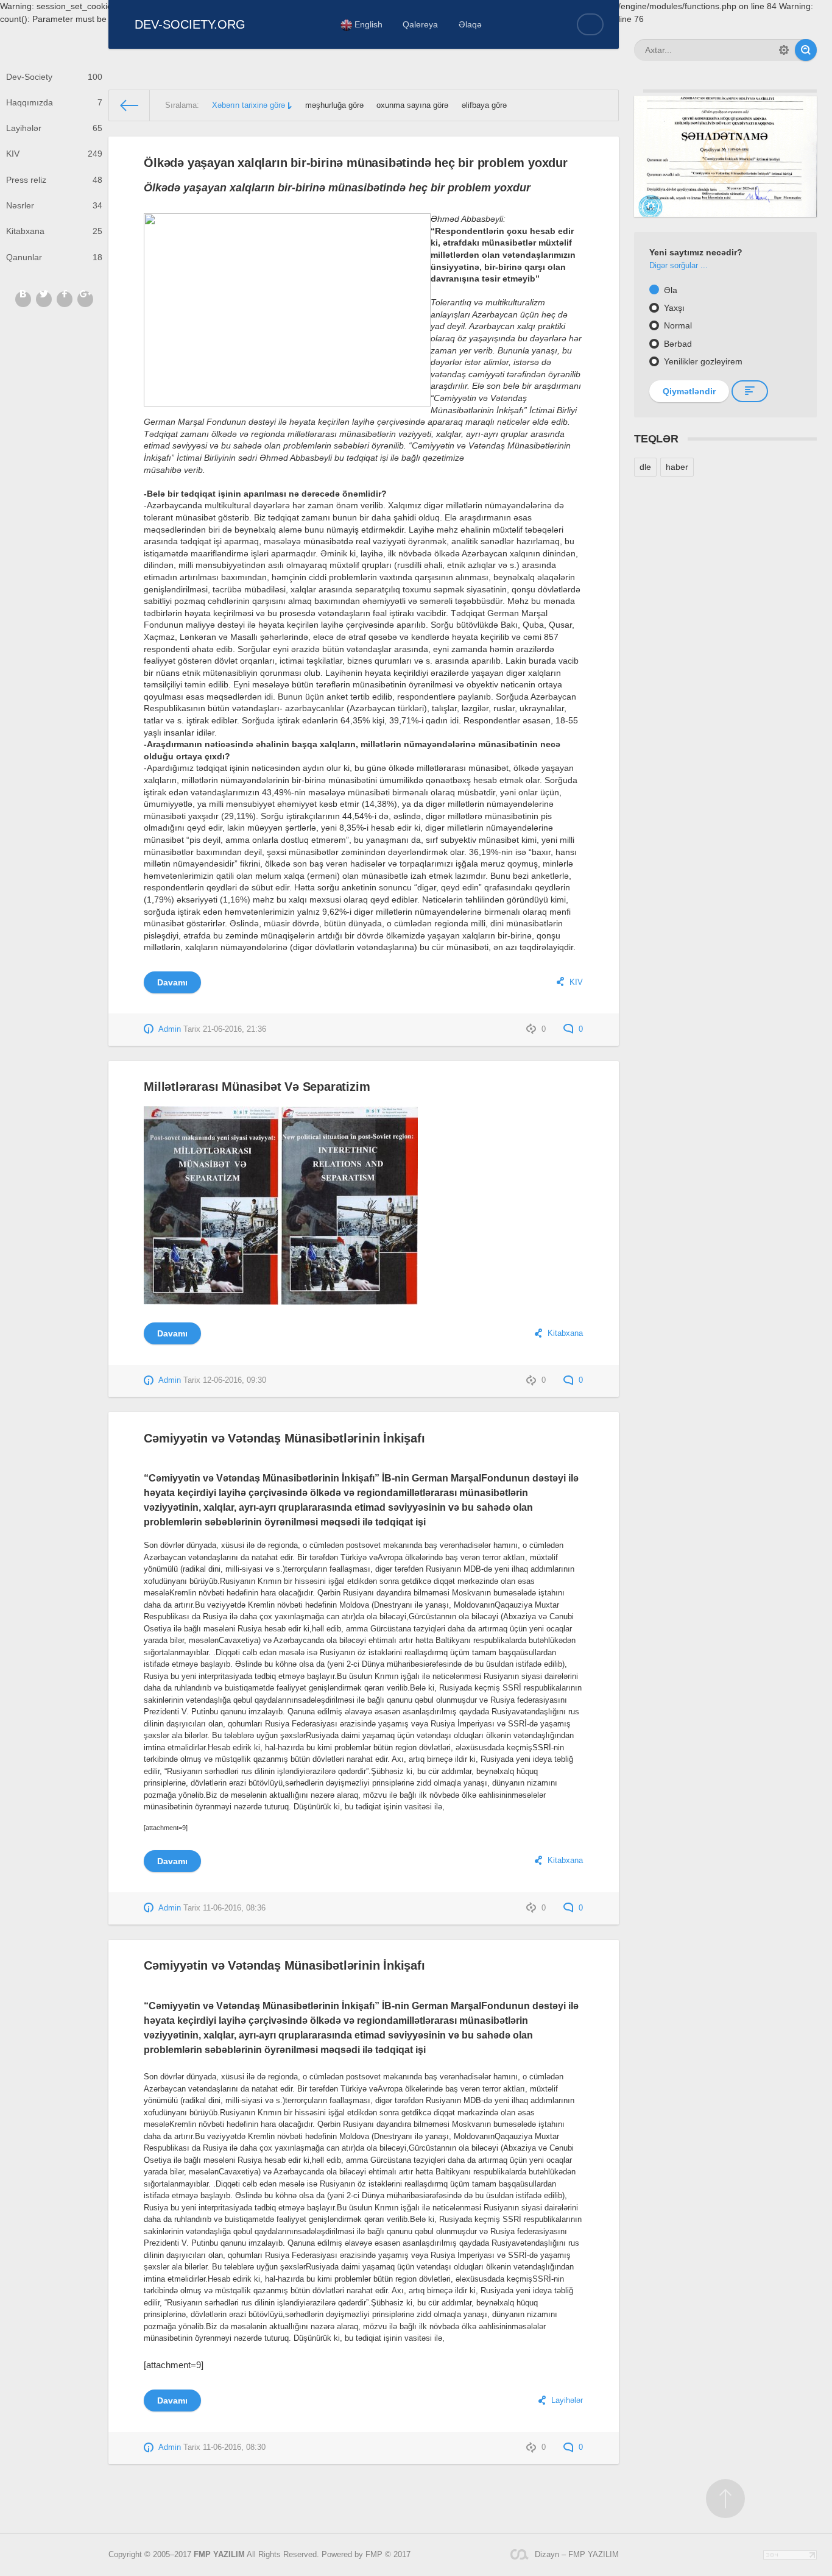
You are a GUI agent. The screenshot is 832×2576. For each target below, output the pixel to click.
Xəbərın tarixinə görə (249, 105)
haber (677, 467)
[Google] (85, 299)
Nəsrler (54, 205)
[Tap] (806, 50)
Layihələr (54, 128)
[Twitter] (44, 299)
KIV (54, 154)
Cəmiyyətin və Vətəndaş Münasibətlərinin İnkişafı (284, 1438)
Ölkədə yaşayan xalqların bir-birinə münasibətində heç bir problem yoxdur (356, 163)
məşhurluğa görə (334, 105)
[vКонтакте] (23, 299)
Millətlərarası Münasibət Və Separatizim (257, 1087)
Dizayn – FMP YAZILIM (577, 2555)
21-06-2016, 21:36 (234, 1029)
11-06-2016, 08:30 (234, 2447)
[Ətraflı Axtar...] (784, 50)
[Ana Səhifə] (130, 105)
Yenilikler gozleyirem (702, 361)
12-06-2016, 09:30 (234, 1380)
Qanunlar (54, 257)
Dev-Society (54, 77)
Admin (170, 1029)
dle (645, 467)
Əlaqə (470, 24)
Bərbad (677, 344)
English (367, 24)
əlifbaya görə (484, 105)
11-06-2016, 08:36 (234, 1908)
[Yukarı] (725, 2499)
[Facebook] (65, 299)
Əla (669, 290)
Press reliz (54, 180)
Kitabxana (54, 231)
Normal (677, 325)
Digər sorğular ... (679, 266)
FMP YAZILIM (219, 2555)
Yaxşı (673, 308)
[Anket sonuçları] (750, 391)
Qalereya (420, 24)
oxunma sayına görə (412, 105)
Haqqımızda (54, 102)
